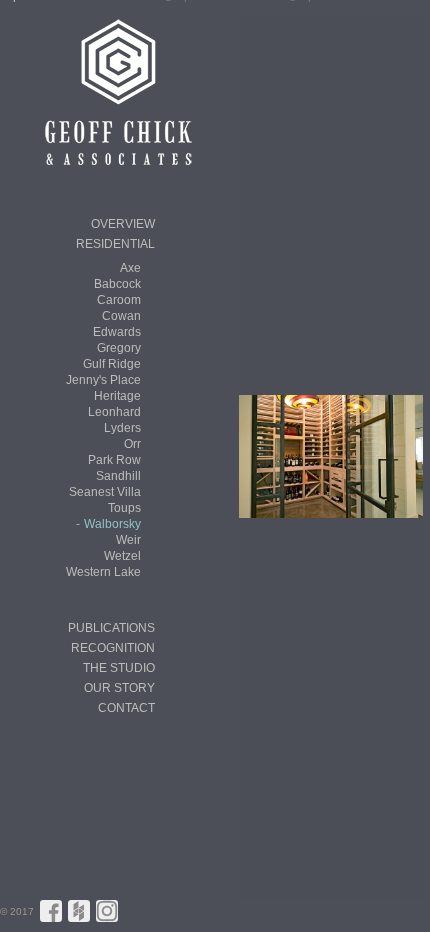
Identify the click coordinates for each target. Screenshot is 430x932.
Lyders (122, 428)
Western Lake (103, 572)
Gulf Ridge (112, 364)
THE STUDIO (119, 668)
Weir (128, 540)
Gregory (119, 348)
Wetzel (122, 556)
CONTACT (126, 708)
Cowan (121, 316)
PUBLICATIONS (111, 628)
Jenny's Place (103, 380)
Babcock (117, 284)
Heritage (117, 396)
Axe (130, 268)
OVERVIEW (123, 224)
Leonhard (114, 412)
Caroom (119, 300)
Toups (124, 508)
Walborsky (112, 524)
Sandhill (118, 476)
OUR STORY (119, 688)
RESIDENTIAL (115, 244)
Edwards (117, 332)
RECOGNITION (113, 648)
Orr (132, 444)
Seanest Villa (105, 492)
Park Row (114, 460)
